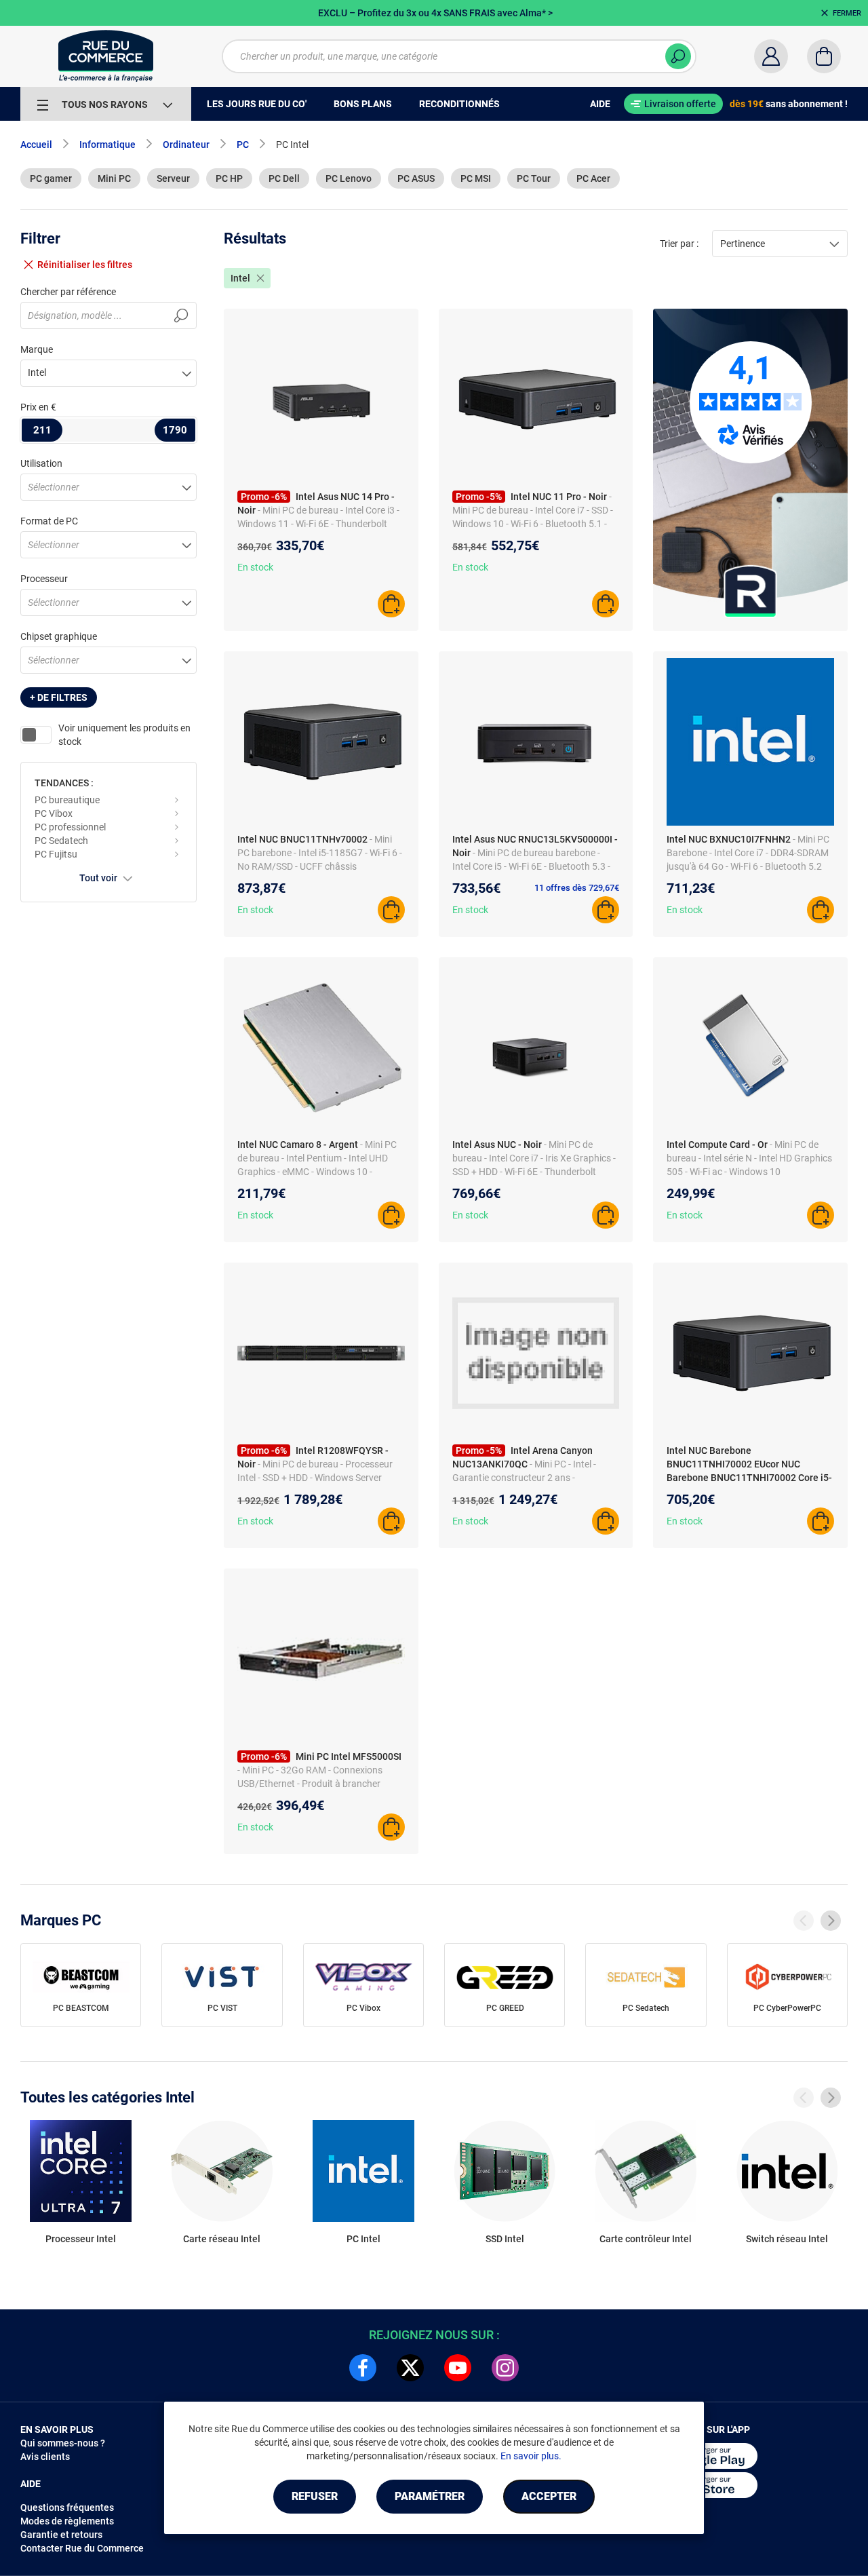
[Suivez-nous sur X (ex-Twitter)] (410, 2368)
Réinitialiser (85, 265)
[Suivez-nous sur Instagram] (505, 2368)
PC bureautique (67, 800)
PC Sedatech (61, 841)
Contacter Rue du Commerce (82, 2548)
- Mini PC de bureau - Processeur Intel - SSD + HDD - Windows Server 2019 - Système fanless (315, 1478)
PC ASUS (416, 178)
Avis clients (45, 2457)
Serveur (173, 178)
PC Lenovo (349, 178)
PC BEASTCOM (81, 2008)
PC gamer (51, 178)
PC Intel (363, 2239)
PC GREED (505, 2008)
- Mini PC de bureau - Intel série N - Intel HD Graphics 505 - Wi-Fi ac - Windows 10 (749, 1158)
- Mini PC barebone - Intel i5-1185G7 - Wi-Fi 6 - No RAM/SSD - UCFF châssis (320, 853)
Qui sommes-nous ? (63, 2443)
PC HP (229, 178)
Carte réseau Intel (222, 2239)
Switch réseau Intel (787, 2239)
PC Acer (593, 178)
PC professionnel (70, 827)
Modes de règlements (67, 2521)
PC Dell (284, 178)
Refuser (315, 2496)
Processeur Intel (81, 2239)
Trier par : (679, 244)
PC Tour (534, 178)
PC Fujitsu (56, 854)
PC (243, 145)
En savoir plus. (531, 2456)
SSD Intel (505, 2239)
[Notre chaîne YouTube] (458, 2368)
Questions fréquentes (67, 2507)
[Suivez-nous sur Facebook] (363, 2368)
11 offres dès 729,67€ (577, 888)
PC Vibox (54, 813)
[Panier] (824, 56)
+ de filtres (59, 697)
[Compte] (771, 56)
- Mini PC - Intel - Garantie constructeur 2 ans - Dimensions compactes (524, 1478)
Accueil (36, 145)
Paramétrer (430, 2496)
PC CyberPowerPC (787, 2008)
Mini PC (114, 178)
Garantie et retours (61, 2535)
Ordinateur (186, 145)
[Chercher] (678, 56)
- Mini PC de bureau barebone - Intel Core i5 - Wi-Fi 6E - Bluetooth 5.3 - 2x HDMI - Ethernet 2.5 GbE (531, 866)
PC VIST (222, 2008)
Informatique (107, 145)
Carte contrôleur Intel (646, 2239)
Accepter (549, 2496)
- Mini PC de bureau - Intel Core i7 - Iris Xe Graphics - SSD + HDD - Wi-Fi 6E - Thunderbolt (534, 1158)
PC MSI (476, 178)
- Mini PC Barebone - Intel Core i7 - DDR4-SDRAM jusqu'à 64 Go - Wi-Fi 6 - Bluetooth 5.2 (748, 853)
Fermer (847, 13)
